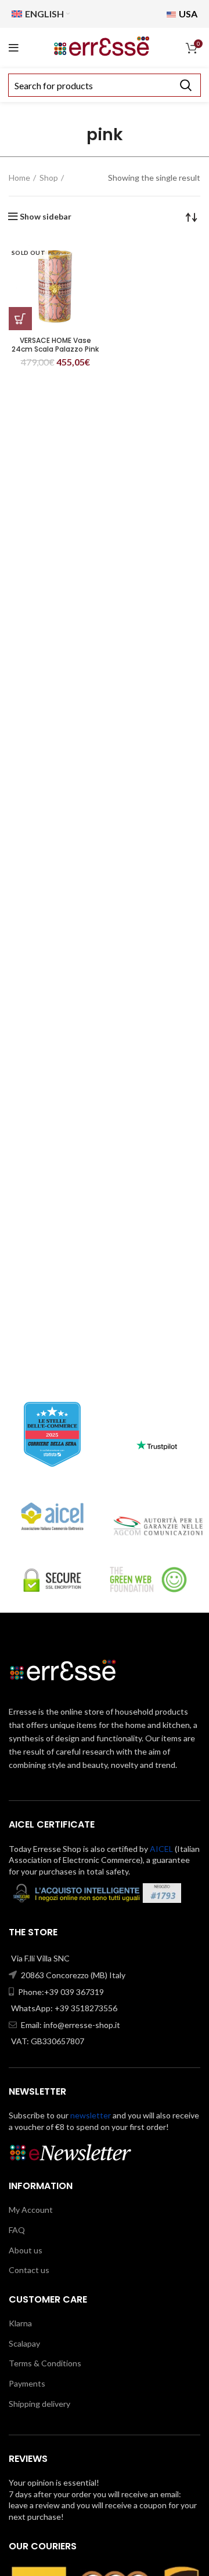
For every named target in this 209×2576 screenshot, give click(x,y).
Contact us (29, 2270)
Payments (27, 2383)
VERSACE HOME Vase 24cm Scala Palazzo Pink (55, 345)
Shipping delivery (39, 2404)
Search (185, 85)
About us (26, 2250)
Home (19, 178)
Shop (49, 178)
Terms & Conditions (45, 2363)
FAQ (17, 2230)
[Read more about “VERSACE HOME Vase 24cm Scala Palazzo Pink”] (20, 319)
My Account (31, 2210)
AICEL (161, 1849)
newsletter (91, 2115)
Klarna (20, 2323)
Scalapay (24, 2343)
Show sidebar (46, 217)
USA (187, 14)
